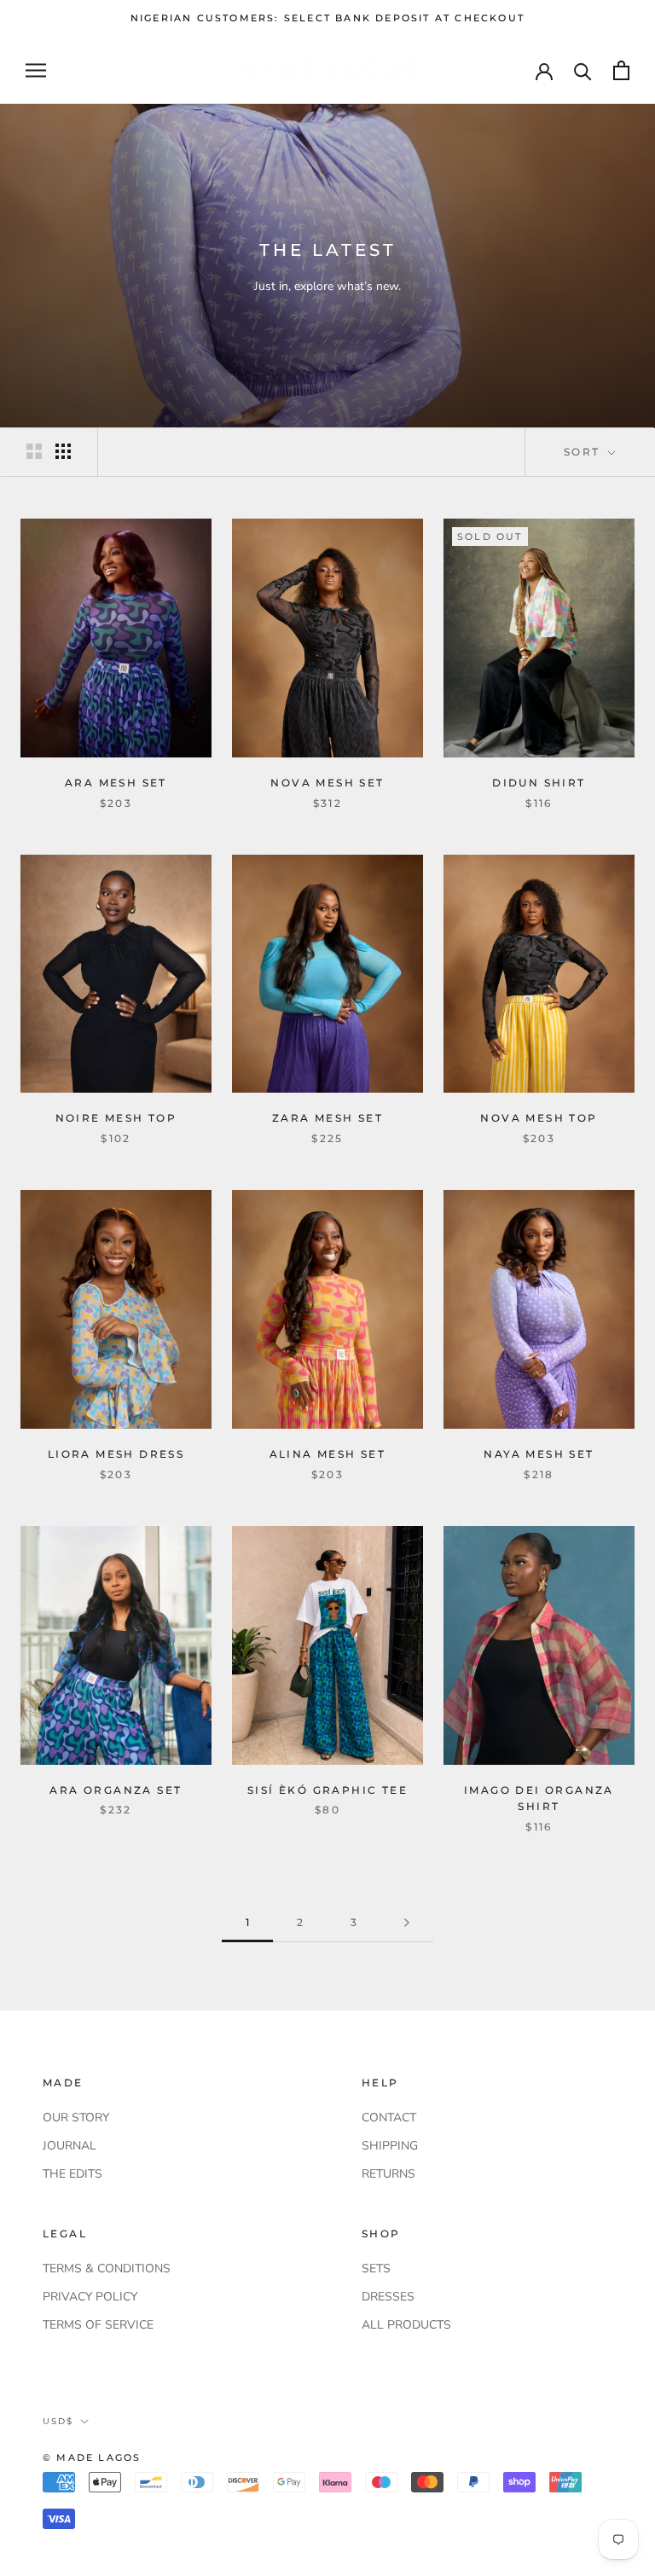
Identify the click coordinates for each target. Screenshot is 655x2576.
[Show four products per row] (63, 451)
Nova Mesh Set (327, 783)
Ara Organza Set (116, 1790)
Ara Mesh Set (116, 783)
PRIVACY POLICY (90, 2297)
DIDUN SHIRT (539, 783)
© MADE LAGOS (92, 2457)
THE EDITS (72, 2174)
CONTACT (389, 2118)
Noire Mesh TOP (116, 1118)
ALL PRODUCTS (406, 2325)
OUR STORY (76, 2118)
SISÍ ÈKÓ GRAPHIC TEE (327, 1790)
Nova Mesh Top (539, 1118)
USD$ (58, 2421)
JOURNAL (70, 2146)
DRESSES (388, 2297)
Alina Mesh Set (328, 1454)
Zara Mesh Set (327, 1118)
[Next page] (407, 1923)
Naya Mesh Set (539, 1454)
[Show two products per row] (34, 451)
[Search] (583, 70)
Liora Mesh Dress (116, 1454)
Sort (584, 452)
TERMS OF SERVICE (98, 2325)
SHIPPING (390, 2146)
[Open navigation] (36, 70)
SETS (376, 2269)
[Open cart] (621, 70)
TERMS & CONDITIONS (107, 2269)
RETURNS (388, 2174)
